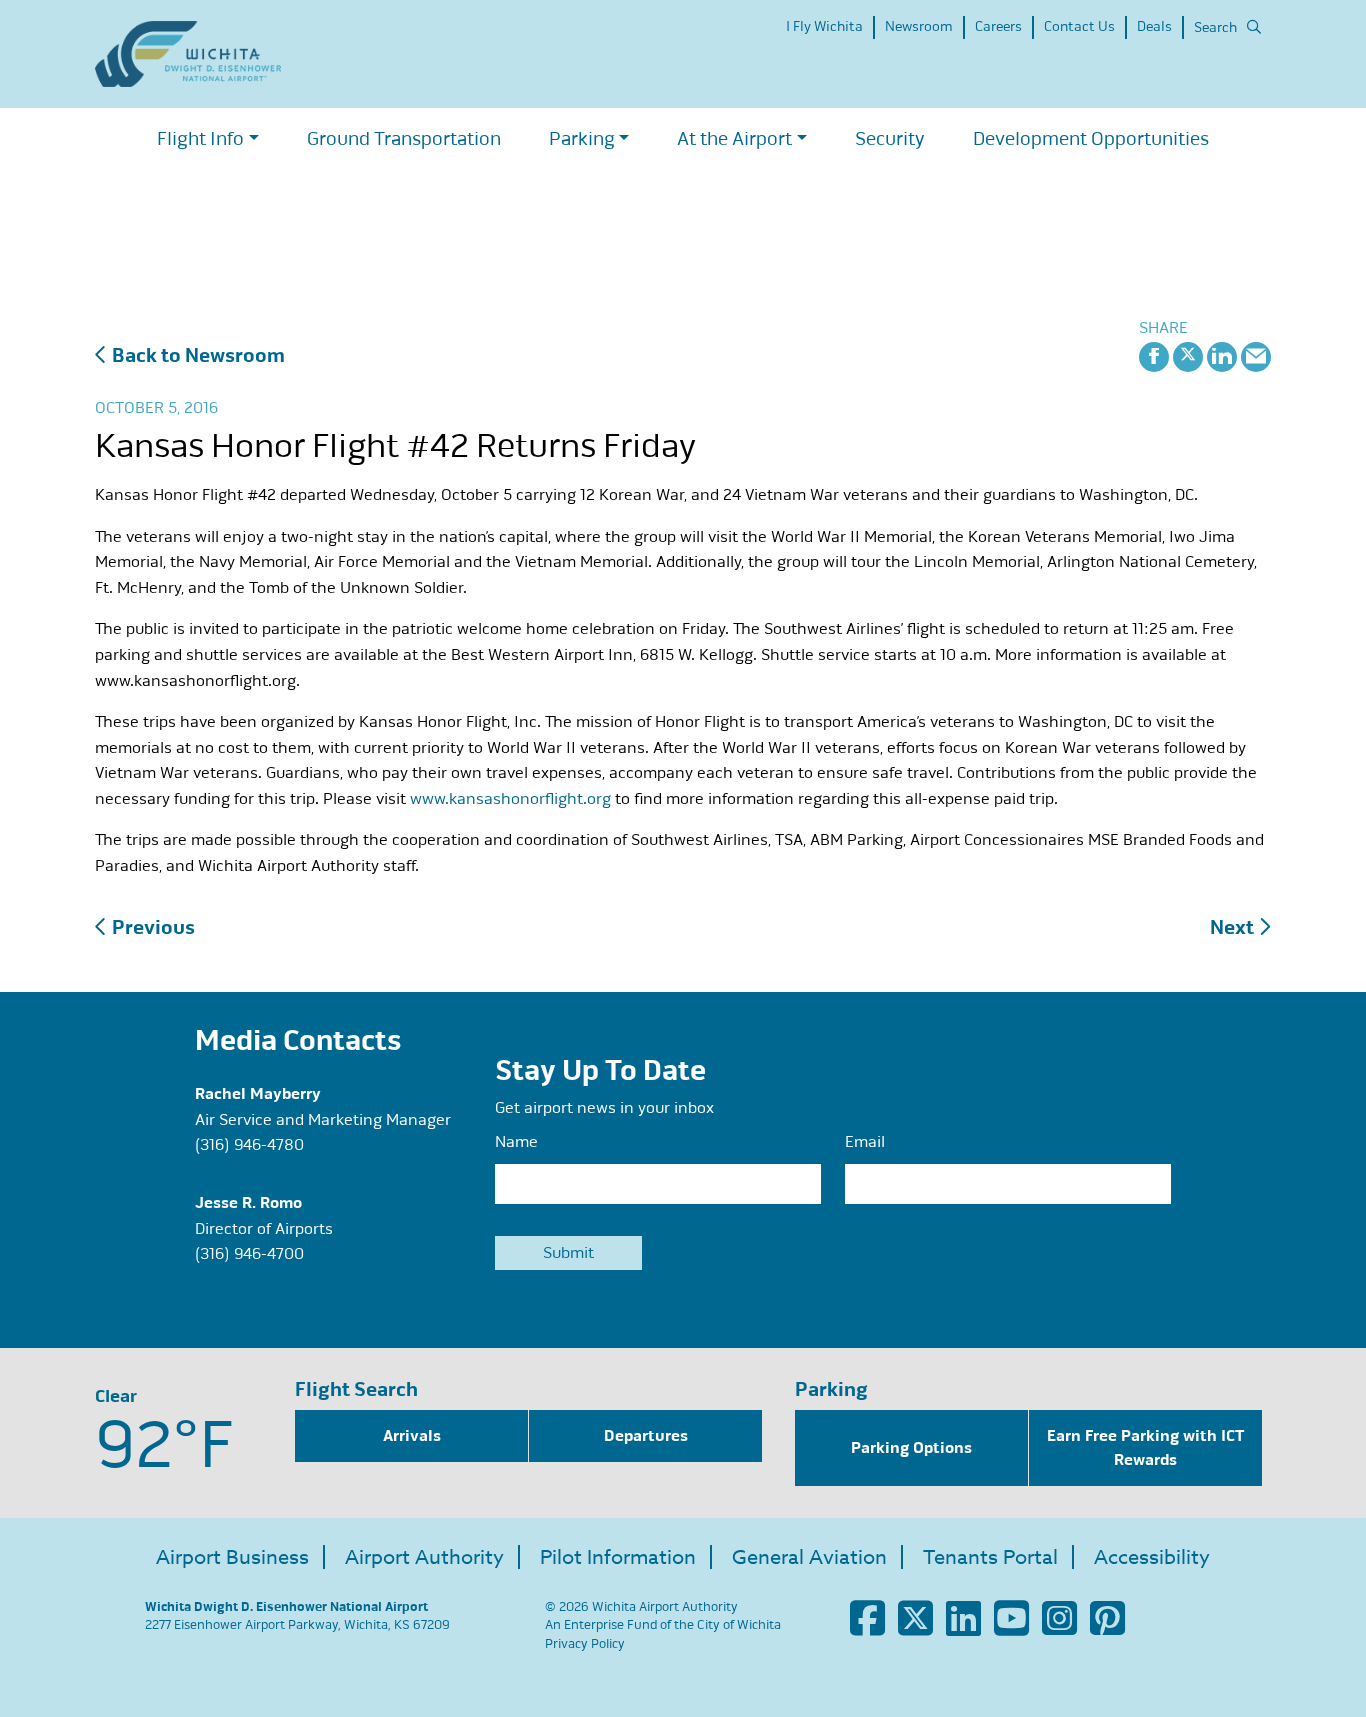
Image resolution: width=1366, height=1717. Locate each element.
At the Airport (734, 138)
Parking (582, 138)
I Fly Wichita (824, 26)
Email (865, 1142)
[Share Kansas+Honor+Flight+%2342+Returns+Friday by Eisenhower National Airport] (1256, 355)
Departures (646, 1436)
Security (890, 138)
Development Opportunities (1091, 138)
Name (516, 1142)
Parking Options (911, 1448)
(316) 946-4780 (249, 1145)
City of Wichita (739, 1625)
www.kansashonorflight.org (510, 799)
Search (1215, 27)
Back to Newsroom (196, 355)
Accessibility (1152, 1557)
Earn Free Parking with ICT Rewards (1145, 1448)
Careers (998, 26)
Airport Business (232, 1557)
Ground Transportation (404, 138)
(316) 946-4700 (249, 1254)
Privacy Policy (585, 1644)
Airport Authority (424, 1557)
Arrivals (412, 1436)
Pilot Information (618, 1557)
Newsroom (919, 26)
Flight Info (200, 138)
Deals (1154, 26)
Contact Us (1079, 26)
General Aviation (809, 1557)
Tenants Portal (990, 1557)
